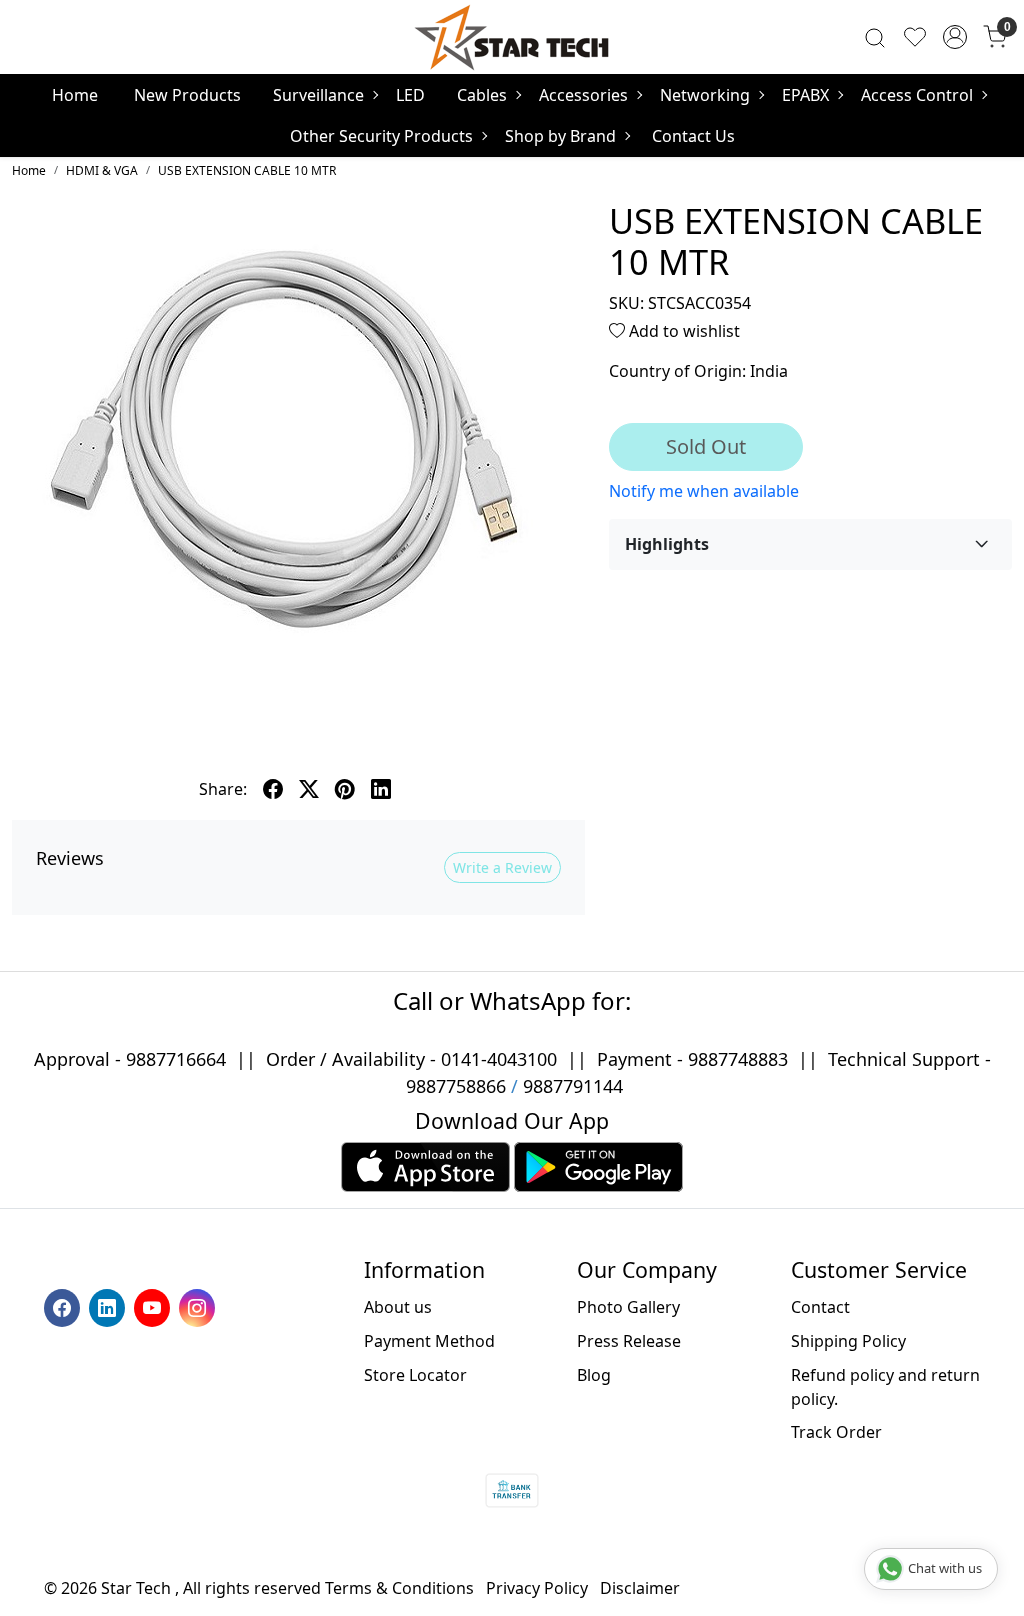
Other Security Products (381, 136)
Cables (482, 95)
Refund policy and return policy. (885, 1387)
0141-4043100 (499, 1059)
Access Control (917, 95)
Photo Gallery (628, 1307)
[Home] (512, 37)
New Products (187, 95)
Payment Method (429, 1341)
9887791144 (573, 1086)
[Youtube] (154, 1306)
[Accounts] (955, 37)
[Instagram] (199, 1306)
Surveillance (318, 95)
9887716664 (176, 1059)
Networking (705, 95)
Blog (594, 1375)
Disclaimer (640, 1588)
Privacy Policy (537, 1588)
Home (75, 95)
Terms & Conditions (399, 1588)
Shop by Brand (560, 136)
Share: (223, 789)
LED (410, 95)
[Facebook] (64, 1306)
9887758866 (456, 1086)
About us (398, 1307)
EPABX (805, 95)
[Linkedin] (109, 1306)
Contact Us (693, 136)
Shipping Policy (848, 1341)
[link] (875, 37)
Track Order (836, 1432)
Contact (820, 1307)
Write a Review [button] (502, 867)
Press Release (629, 1341)
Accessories (583, 95)
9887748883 (738, 1059)
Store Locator (415, 1375)
